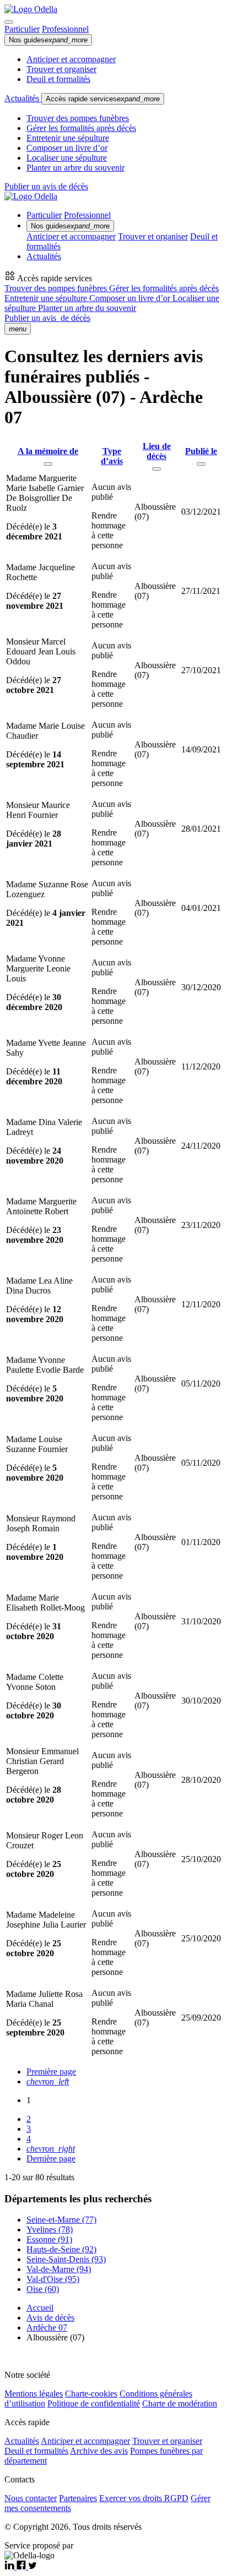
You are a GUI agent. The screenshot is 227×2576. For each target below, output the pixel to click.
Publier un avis (47, 318)
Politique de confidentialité (94, 2403)
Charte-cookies (91, 2394)
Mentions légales (34, 2394)
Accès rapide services (103, 99)
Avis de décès (50, 2318)
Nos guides (48, 40)
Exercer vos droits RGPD (144, 2498)
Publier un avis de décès (46, 186)
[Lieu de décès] (156, 469)
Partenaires (78, 2498)
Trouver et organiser (61, 69)
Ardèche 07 (47, 2327)
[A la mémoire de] (48, 464)
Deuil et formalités (58, 79)
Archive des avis (99, 2451)
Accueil (40, 2308)
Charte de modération (180, 2403)
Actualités (23, 98)
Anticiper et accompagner (71, 59)
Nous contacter (31, 2498)
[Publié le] (201, 464)
